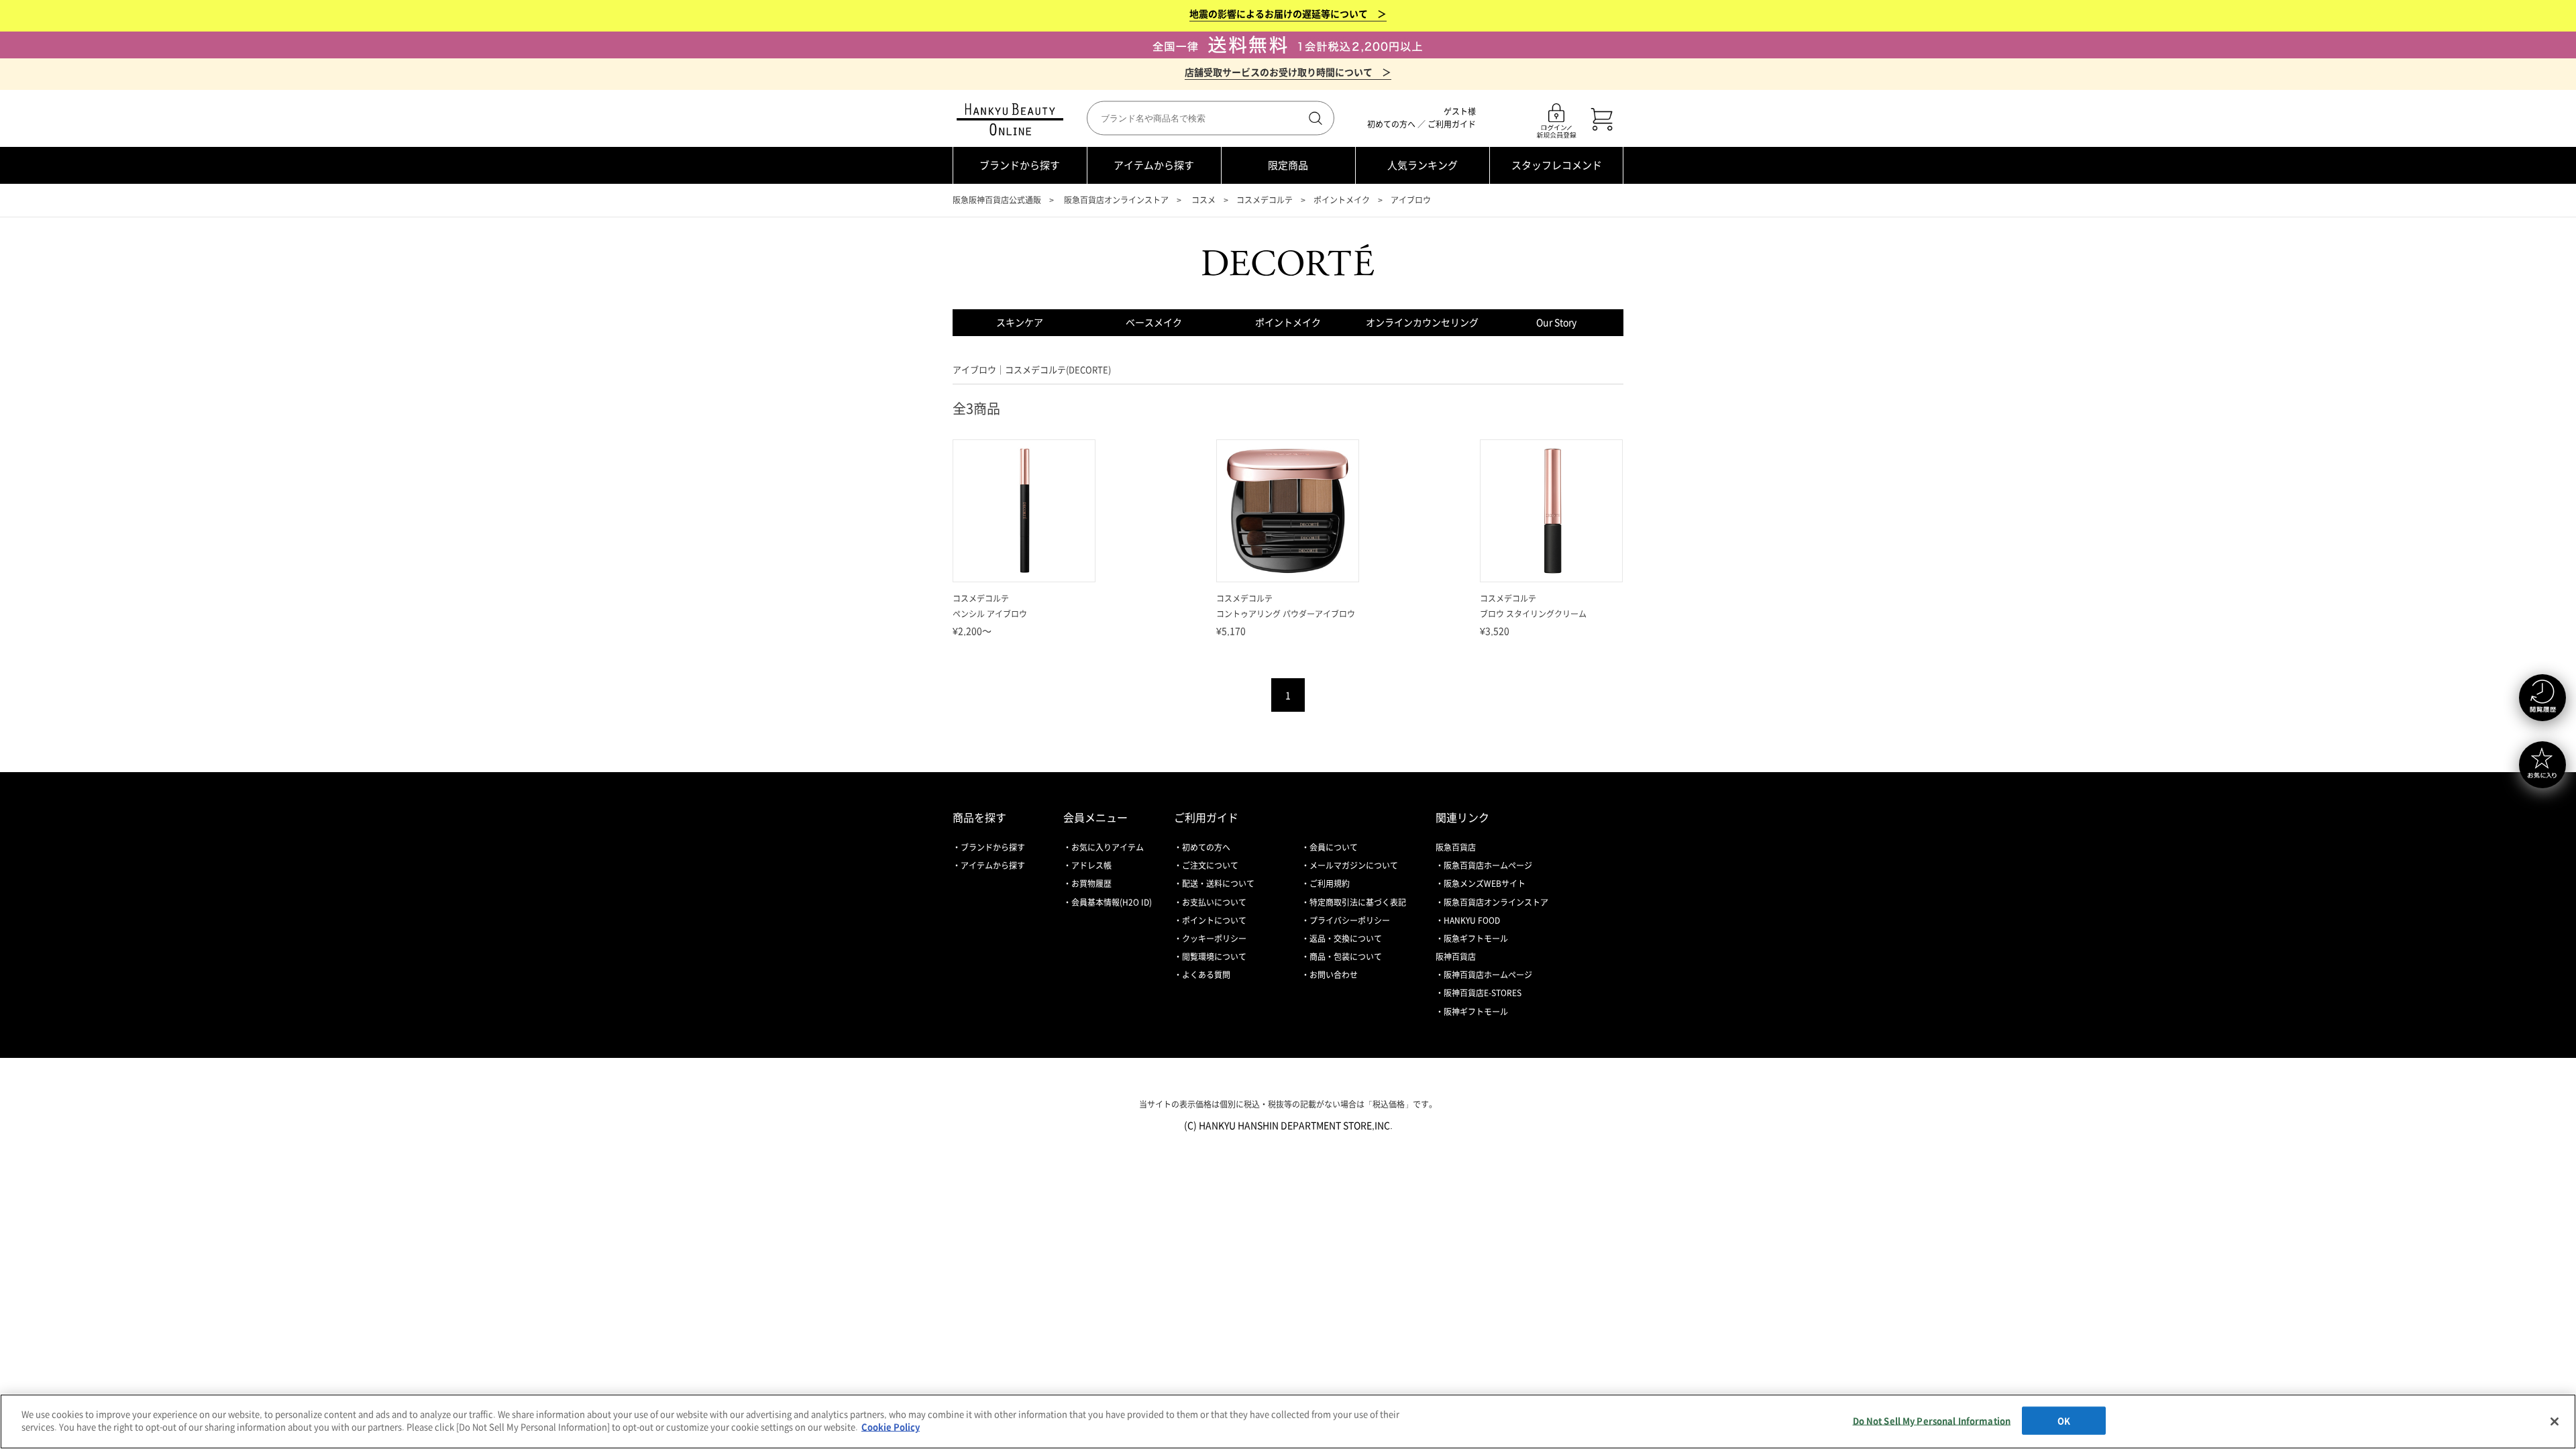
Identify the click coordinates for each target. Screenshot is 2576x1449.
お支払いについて (1214, 902)
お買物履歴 (1091, 883)
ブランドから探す (1020, 165)
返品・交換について (1346, 938)
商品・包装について (1346, 957)
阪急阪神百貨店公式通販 (997, 200)
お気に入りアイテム (1108, 847)
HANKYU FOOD (1472, 920)
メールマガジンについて (1354, 865)
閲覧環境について (1214, 957)
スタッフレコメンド (1557, 165)
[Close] (2555, 1421)
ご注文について (1210, 865)
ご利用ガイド (1452, 124)
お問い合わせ (1334, 975)
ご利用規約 (1330, 883)
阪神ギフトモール (1476, 1012)
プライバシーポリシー (1350, 920)
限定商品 (1288, 165)
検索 (1314, 118)
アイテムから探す (1154, 165)
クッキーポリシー (1214, 938)
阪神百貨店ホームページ (1488, 975)
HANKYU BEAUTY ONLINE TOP (1013, 119)
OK (2064, 1420)
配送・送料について (1218, 883)
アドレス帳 (1091, 865)
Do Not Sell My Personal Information (1932, 1420)
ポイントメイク (1342, 200)
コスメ (1203, 200)
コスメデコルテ (1265, 200)
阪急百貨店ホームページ (1488, 865)
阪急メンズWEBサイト (1485, 883)
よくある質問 (1206, 975)
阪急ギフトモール (1476, 938)
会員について (1334, 847)
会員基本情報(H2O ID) (1112, 902)
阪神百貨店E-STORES (1483, 993)
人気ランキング (1423, 165)
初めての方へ (1391, 124)
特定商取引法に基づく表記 (1358, 902)
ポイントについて (1214, 920)
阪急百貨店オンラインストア (1116, 200)
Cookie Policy (891, 1427)
